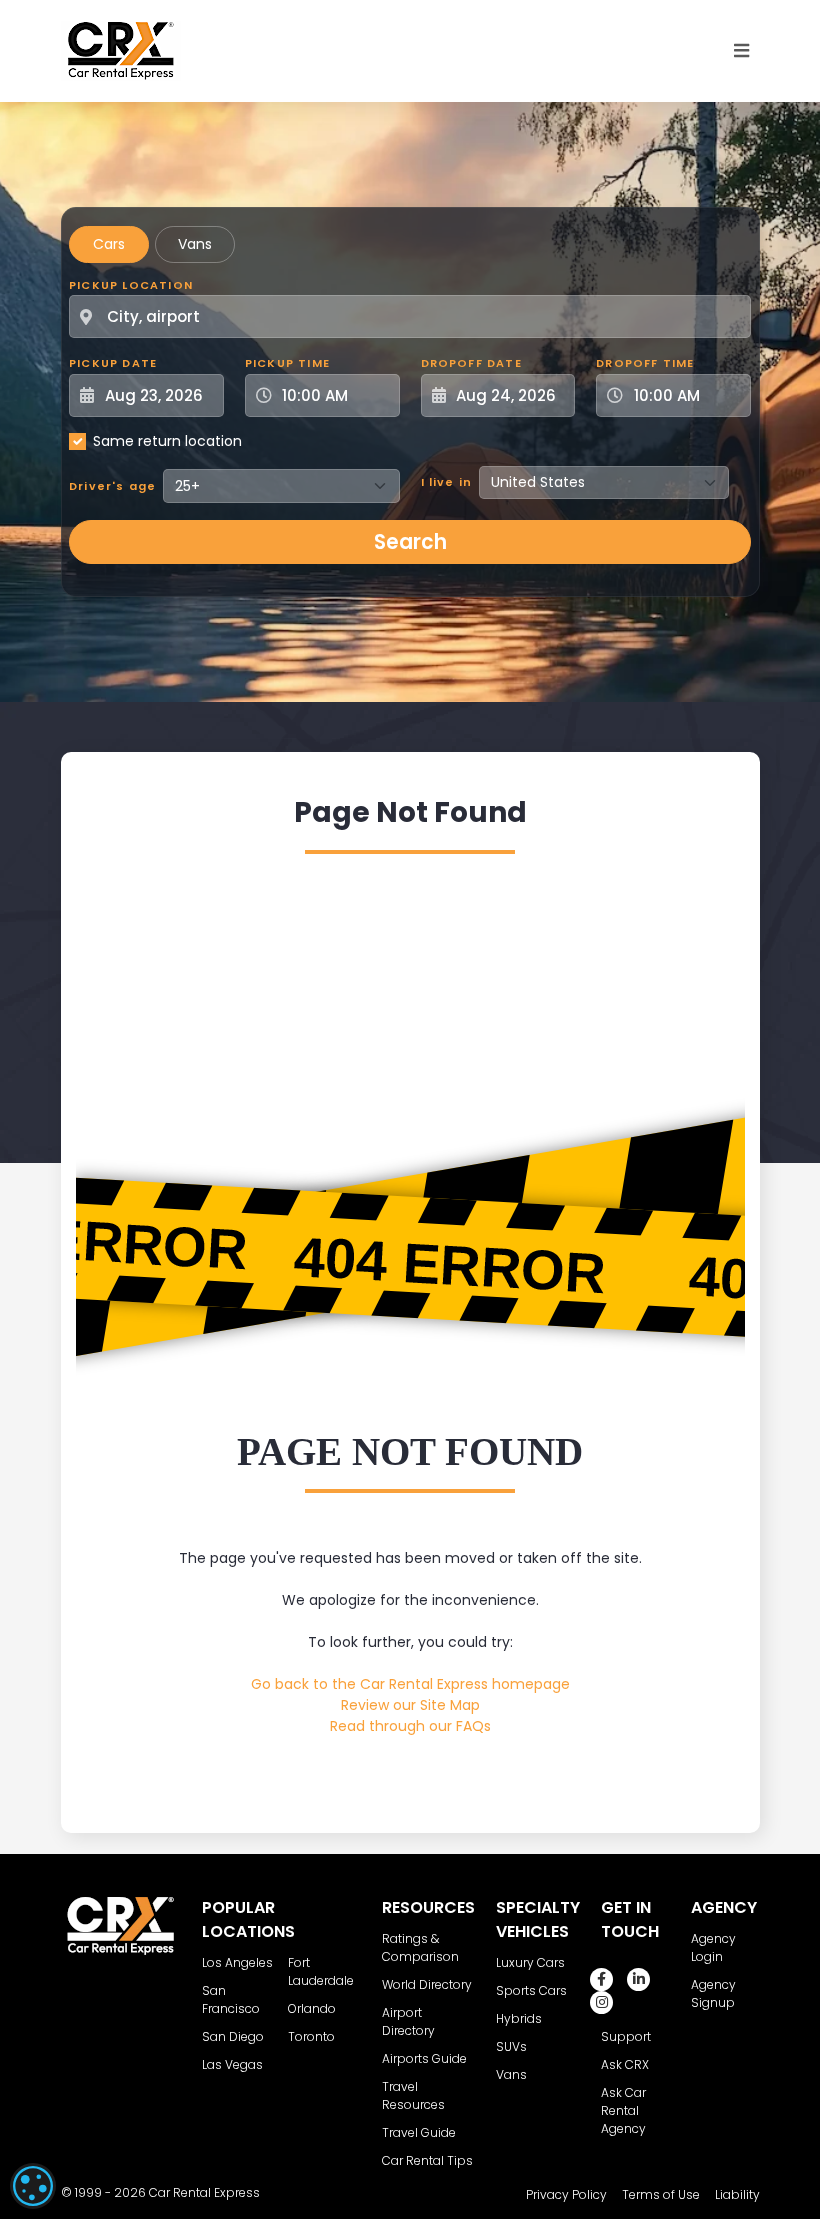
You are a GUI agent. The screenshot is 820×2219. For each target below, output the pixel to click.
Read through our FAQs (410, 1726)
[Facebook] (601, 1979)
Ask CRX (625, 2064)
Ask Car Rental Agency (623, 2110)
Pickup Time (287, 363)
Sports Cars (531, 1990)
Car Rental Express (204, 2192)
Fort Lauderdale (321, 1971)
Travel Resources (413, 2095)
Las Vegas (232, 2064)
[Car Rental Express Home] (121, 50)
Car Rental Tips (427, 2160)
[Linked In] (638, 1979)
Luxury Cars (530, 1962)
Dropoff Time (645, 363)
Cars (109, 244)
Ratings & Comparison (420, 1947)
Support (626, 2036)
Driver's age (112, 486)
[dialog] (33, 2186)
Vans (195, 244)
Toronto (311, 2036)
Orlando (312, 2008)
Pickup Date (113, 363)
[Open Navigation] (742, 51)
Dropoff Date (471, 363)
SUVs (511, 2046)
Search (410, 542)
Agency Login (713, 1947)
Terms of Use (661, 2194)
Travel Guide (419, 2132)
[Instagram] (601, 2002)
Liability (737, 2194)
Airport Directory (408, 2021)
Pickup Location (131, 285)
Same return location (167, 441)
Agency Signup (713, 1993)
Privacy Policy (566, 2194)
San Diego (233, 2036)
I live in (447, 482)
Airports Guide (424, 2058)
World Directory (427, 1984)
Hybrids (519, 2018)
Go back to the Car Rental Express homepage (410, 1684)
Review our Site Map (410, 1705)
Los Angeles (237, 1962)
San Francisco (231, 1999)
